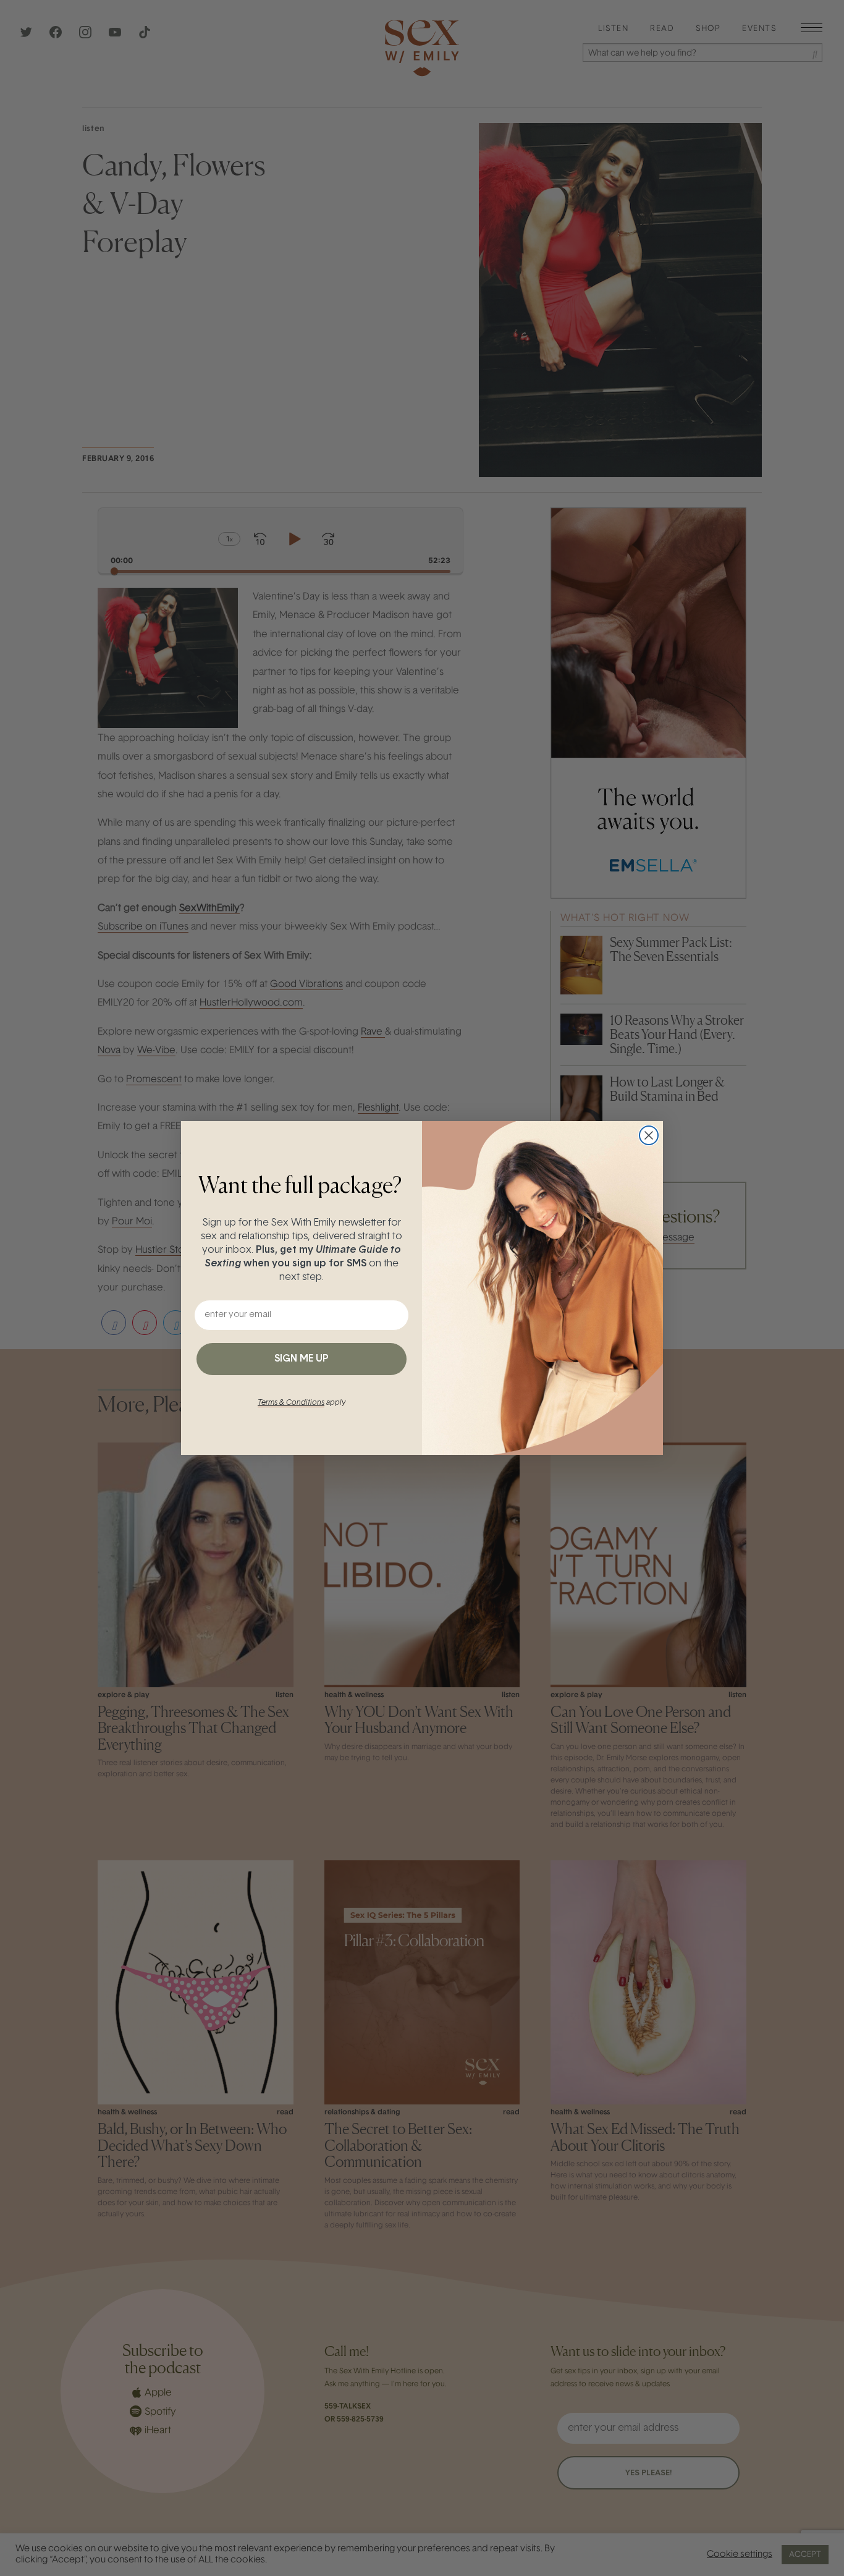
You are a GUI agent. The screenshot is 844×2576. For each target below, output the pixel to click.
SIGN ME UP (302, 1359)
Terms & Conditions (291, 1403)
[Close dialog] (649, 1135)
